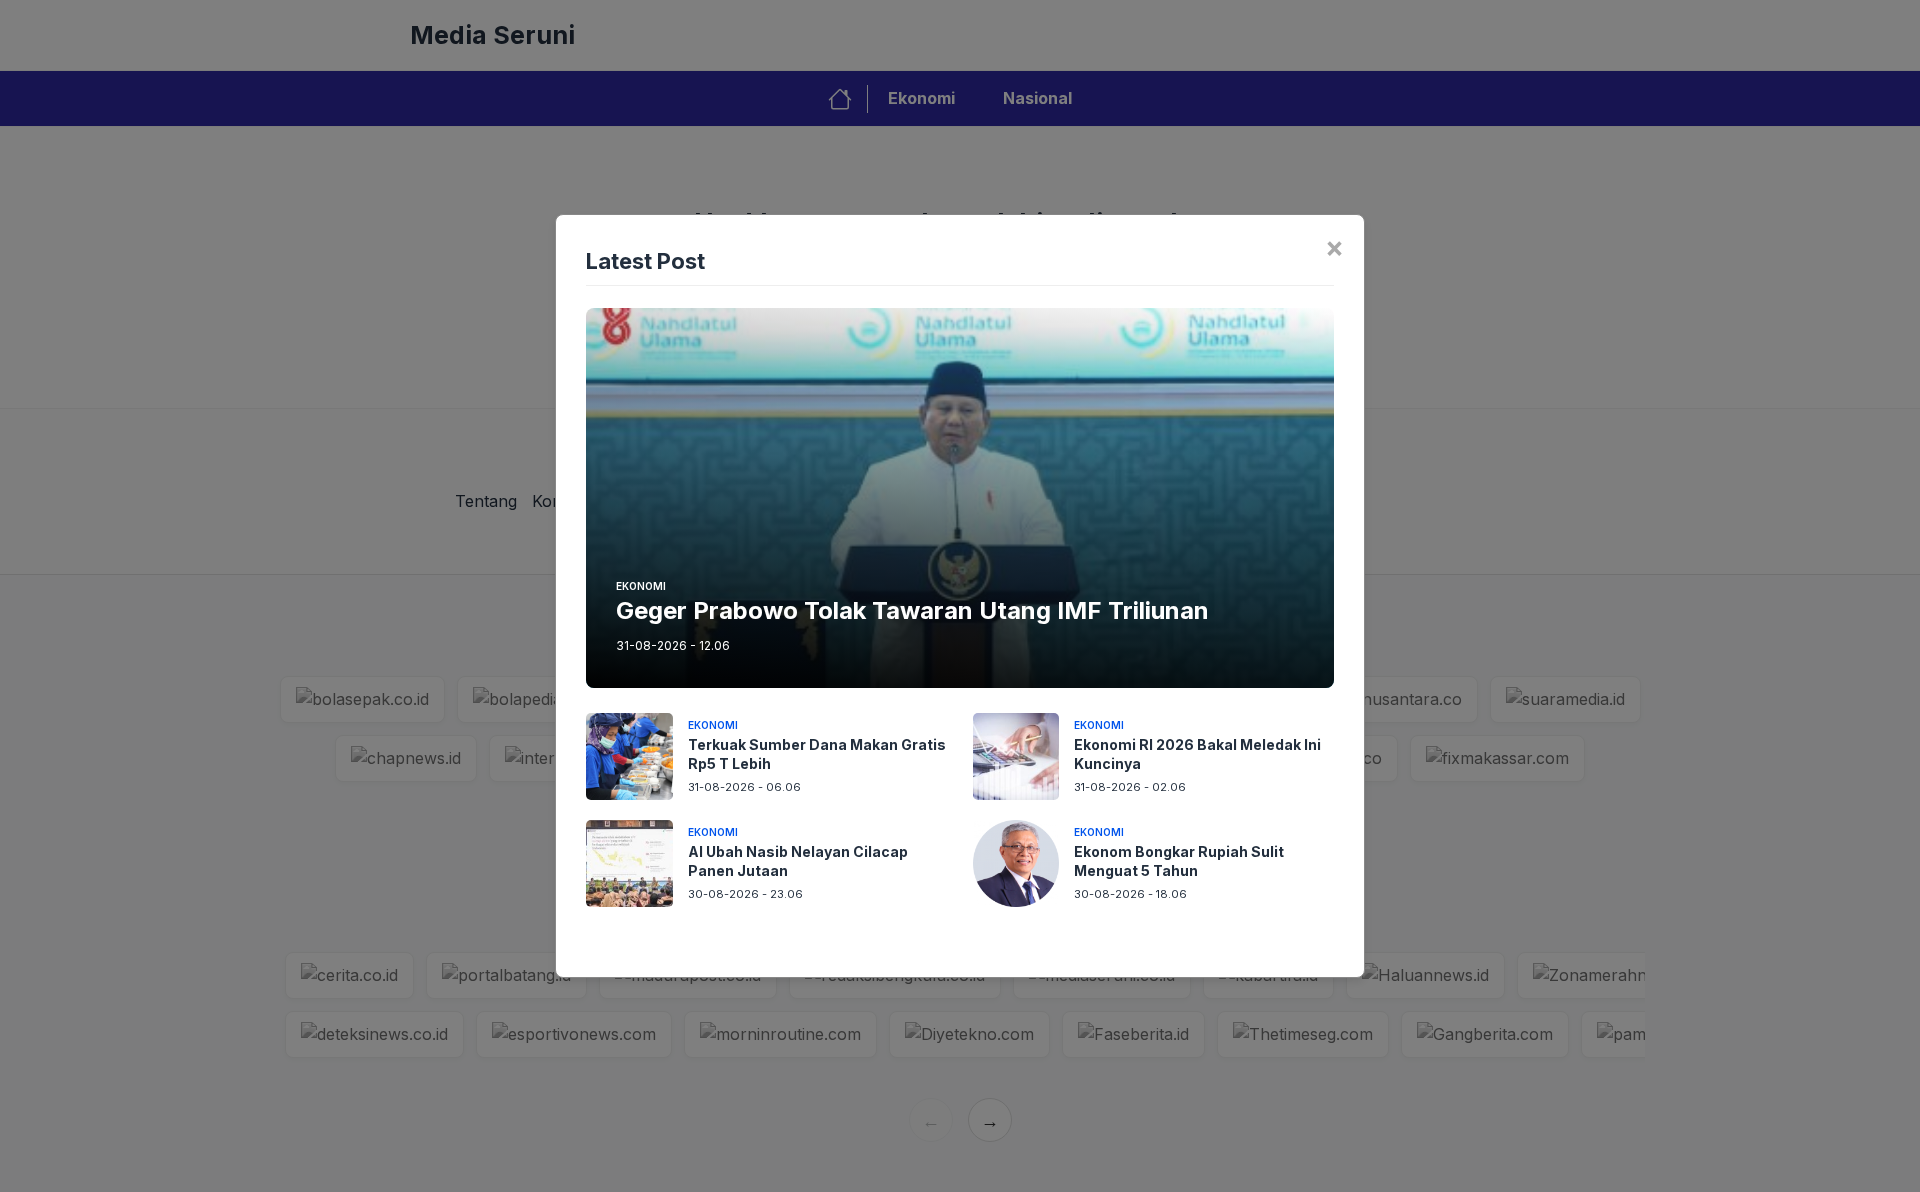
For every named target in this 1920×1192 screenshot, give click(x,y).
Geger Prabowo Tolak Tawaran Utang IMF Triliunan (912, 610)
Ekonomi (641, 586)
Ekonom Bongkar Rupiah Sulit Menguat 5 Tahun (1179, 861)
